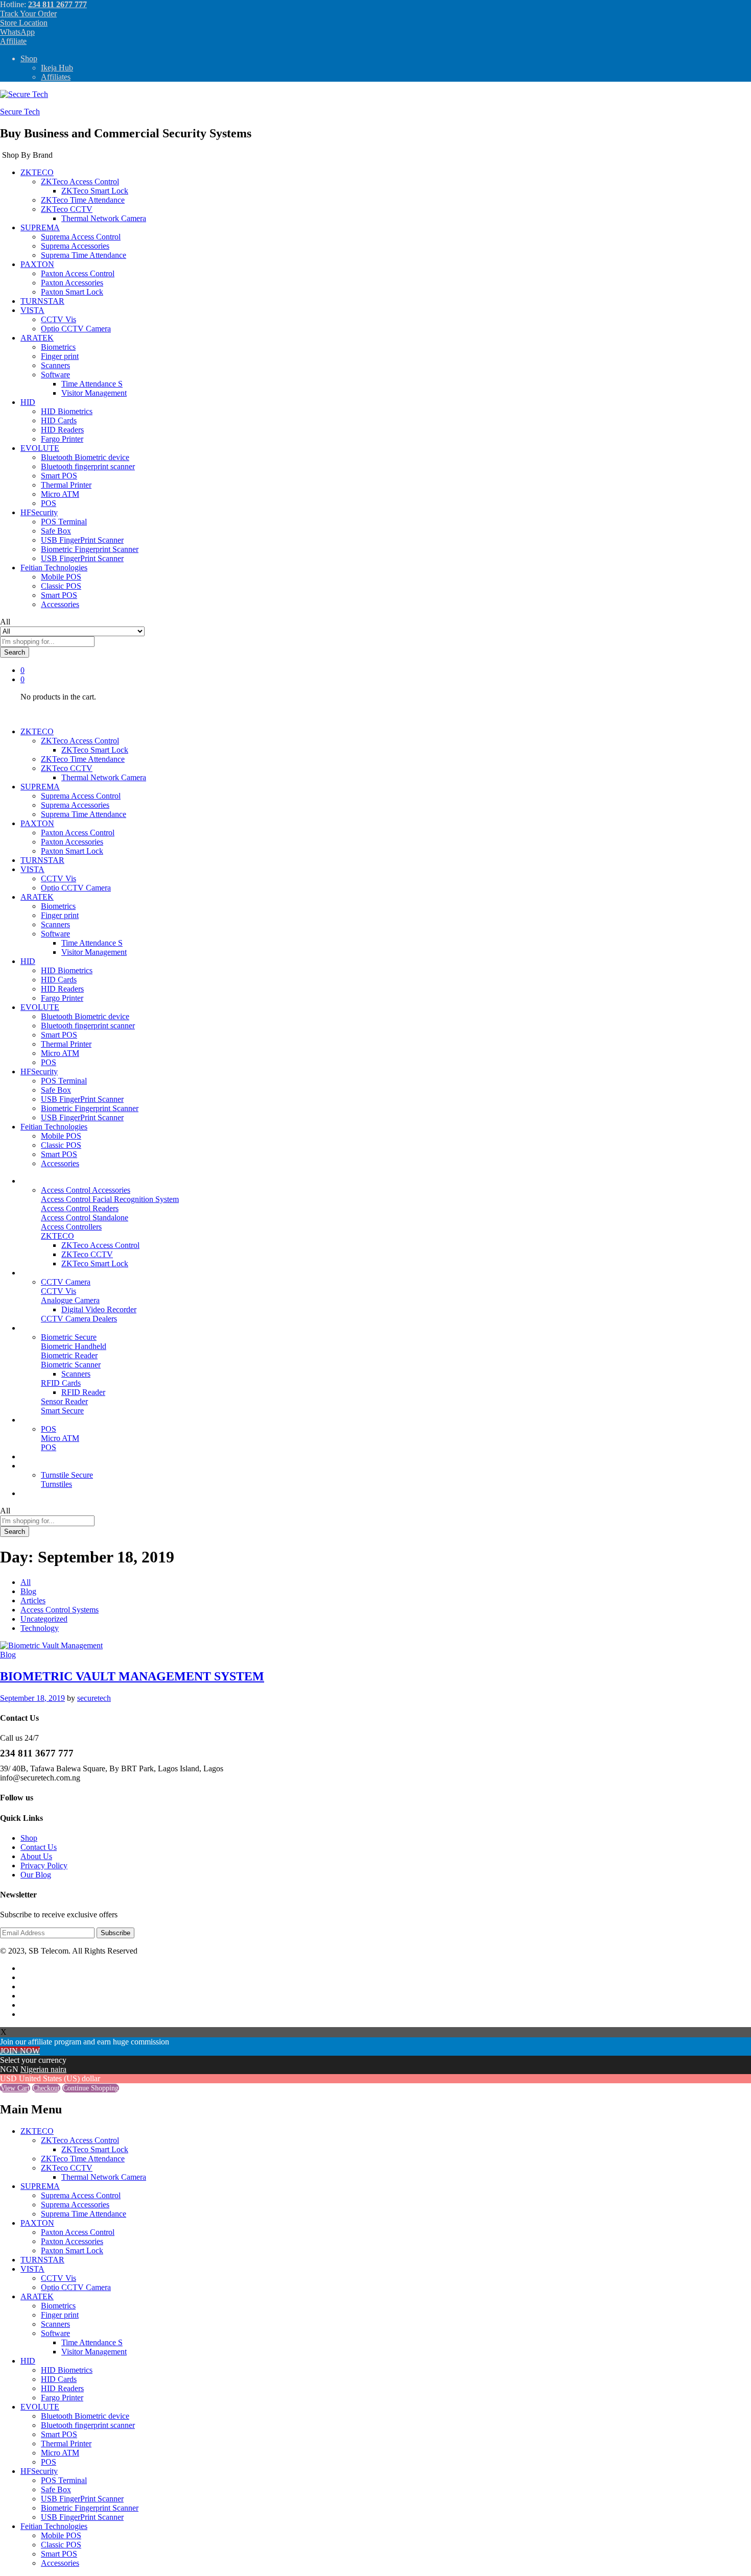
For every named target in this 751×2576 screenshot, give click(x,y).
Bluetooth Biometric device (85, 457)
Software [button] (55, 375)
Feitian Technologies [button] (54, 568)
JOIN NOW (20, 2051)
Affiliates (56, 77)
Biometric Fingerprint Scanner (90, 549)
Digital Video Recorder (99, 1309)
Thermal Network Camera (104, 218)
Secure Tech (20, 112)
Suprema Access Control (81, 237)
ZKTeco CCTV (87, 1254)
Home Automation (50, 1456)
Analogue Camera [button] (70, 1300)
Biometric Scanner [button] (71, 1365)
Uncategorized (44, 1619)
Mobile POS (61, 577)
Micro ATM (60, 494)
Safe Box (56, 531)
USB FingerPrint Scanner (82, 540)
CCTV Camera (66, 1282)
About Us (36, 1856)
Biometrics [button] (38, 1328)
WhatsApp (17, 32)
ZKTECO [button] (37, 172)
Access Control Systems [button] (60, 1181)
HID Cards (59, 420)
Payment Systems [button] (49, 1420)
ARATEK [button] (37, 338)
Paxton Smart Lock (72, 292)
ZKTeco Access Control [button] (80, 182)
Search (15, 652)
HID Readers (62, 430)
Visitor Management (94, 393)
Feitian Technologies (54, 2526)
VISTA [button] (32, 310)
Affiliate (13, 41)
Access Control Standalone (85, 1218)
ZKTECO (37, 2131)
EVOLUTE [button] (40, 448)
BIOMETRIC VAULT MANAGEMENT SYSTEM (132, 1676)
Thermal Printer (66, 485)
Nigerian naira (43, 2069)
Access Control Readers (80, 1208)
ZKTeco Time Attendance (83, 200)
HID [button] (28, 402)
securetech (94, 1698)
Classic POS (61, 586)
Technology (40, 1628)
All (26, 1582)
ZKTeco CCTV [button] (67, 209)
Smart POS (59, 476)
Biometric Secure (69, 1337)
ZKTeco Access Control (100, 1245)
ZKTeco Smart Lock (95, 191)
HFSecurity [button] (39, 512)
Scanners (55, 365)
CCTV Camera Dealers (79, 1319)
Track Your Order (28, 14)
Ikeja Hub (57, 68)
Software (55, 2333)
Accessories (60, 604)
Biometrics (58, 347)
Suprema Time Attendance (84, 255)
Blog (28, 1591)
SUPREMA (40, 2186)
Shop (29, 58)
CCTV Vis (58, 319)
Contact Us (39, 1847)
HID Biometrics (67, 411)
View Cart (15, 2088)
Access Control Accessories (86, 1190)
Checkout (46, 2088)
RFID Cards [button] (61, 1383)
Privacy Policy (44, 1865)
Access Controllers (71, 1227)
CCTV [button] (32, 1273)
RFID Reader (83, 1392)
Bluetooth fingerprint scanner (88, 466)
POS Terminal (64, 522)
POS (49, 503)
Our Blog (36, 1493)
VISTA (32, 2269)
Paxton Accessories (72, 283)
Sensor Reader (64, 1401)
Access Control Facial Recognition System (110, 1199)
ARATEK (37, 2296)
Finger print (60, 356)
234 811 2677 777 (57, 4)
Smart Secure (62, 1411)
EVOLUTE (40, 2407)
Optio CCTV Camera (76, 329)
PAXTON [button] (37, 264)
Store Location (24, 23)
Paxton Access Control (78, 273)
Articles (33, 1600)
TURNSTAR (42, 301)
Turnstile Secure (67, 1475)
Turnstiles (56, 1484)
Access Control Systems (60, 1610)
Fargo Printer (62, 439)
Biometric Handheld (74, 1346)
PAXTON (37, 2223)
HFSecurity (39, 2471)
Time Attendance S (92, 384)
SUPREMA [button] (40, 227)
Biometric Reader (69, 1355)
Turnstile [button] (34, 1466)
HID (28, 2361)
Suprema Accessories (75, 246)
